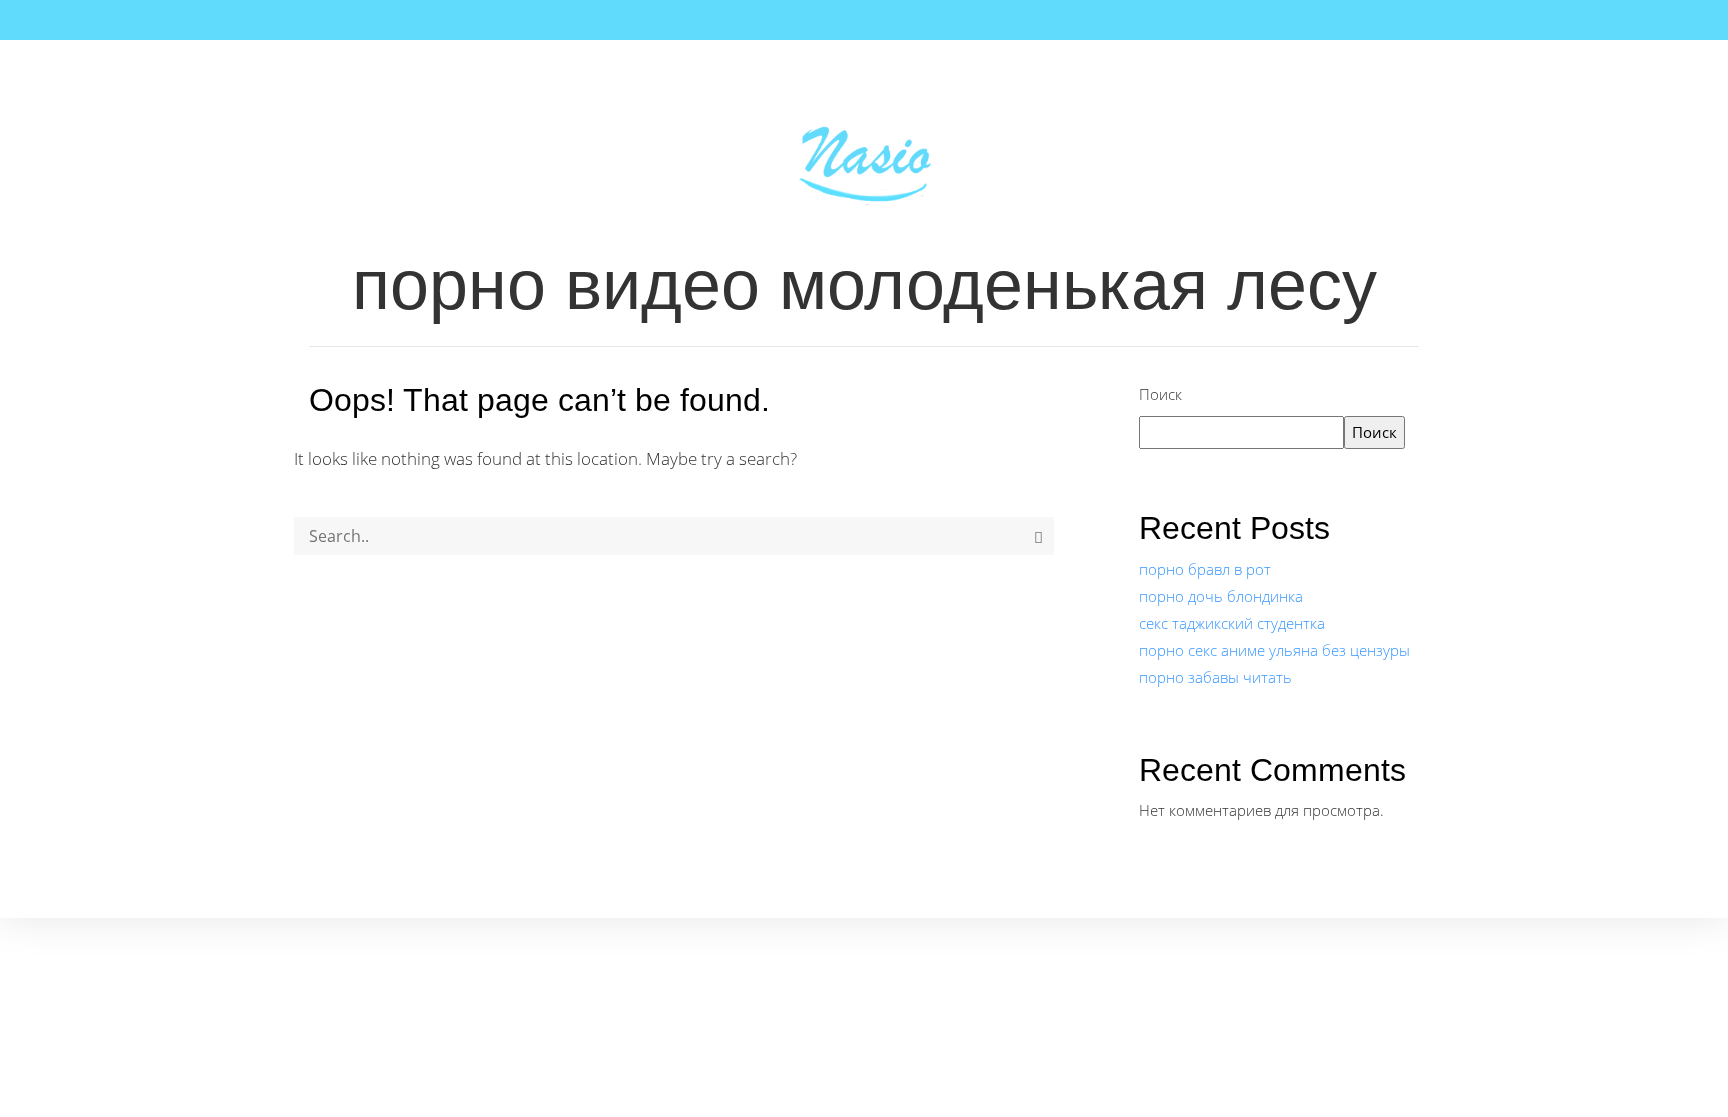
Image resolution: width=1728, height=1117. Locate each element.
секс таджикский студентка (1232, 623)
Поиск (1160, 394)
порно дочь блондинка (1221, 596)
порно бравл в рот (1205, 569)
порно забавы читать (1215, 677)
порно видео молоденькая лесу (864, 285)
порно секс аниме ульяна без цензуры (1274, 650)
